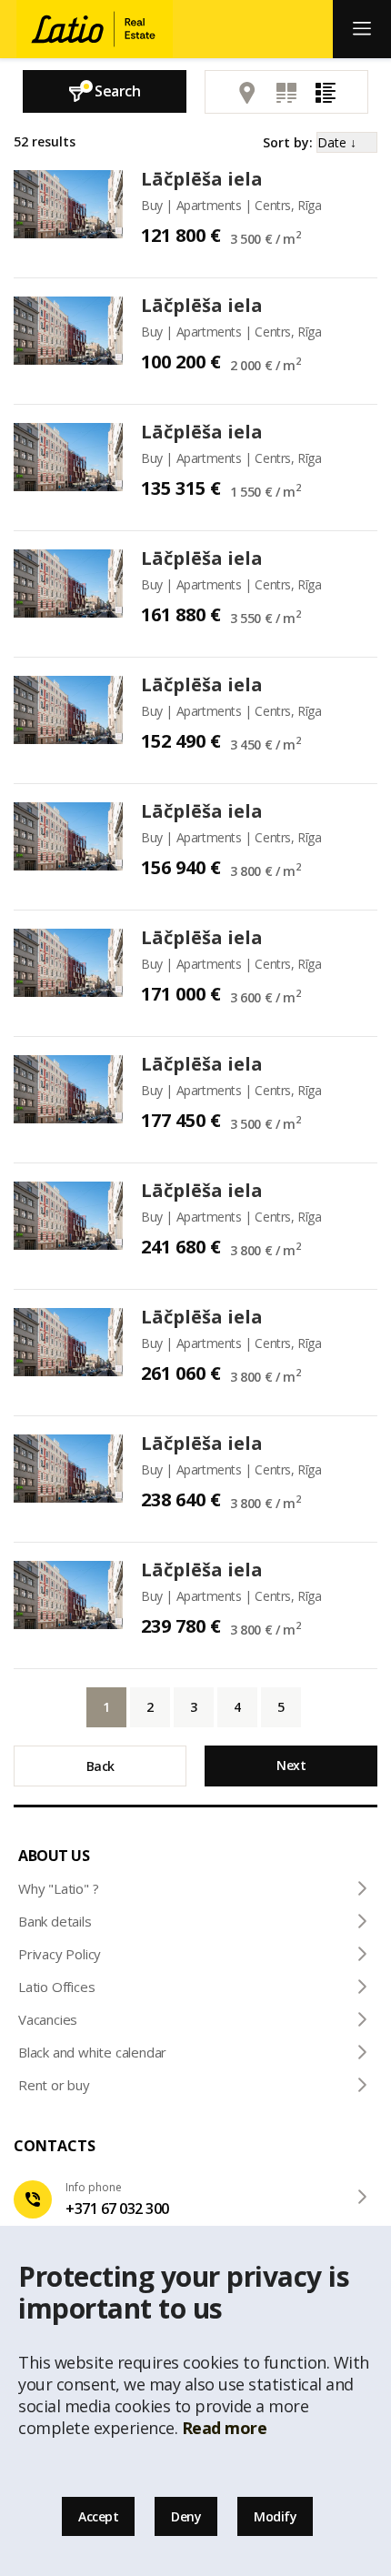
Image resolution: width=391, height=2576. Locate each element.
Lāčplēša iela (202, 179)
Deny (186, 2516)
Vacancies (48, 2019)
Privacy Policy (60, 1954)
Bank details (55, 1921)
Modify (275, 2516)
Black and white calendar (92, 2052)
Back (100, 1766)
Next (291, 1765)
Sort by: (288, 142)
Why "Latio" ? (58, 1888)
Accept (98, 2516)
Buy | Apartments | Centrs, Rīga (231, 205)
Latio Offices (56, 1987)
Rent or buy (54, 2085)
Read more (225, 2428)
